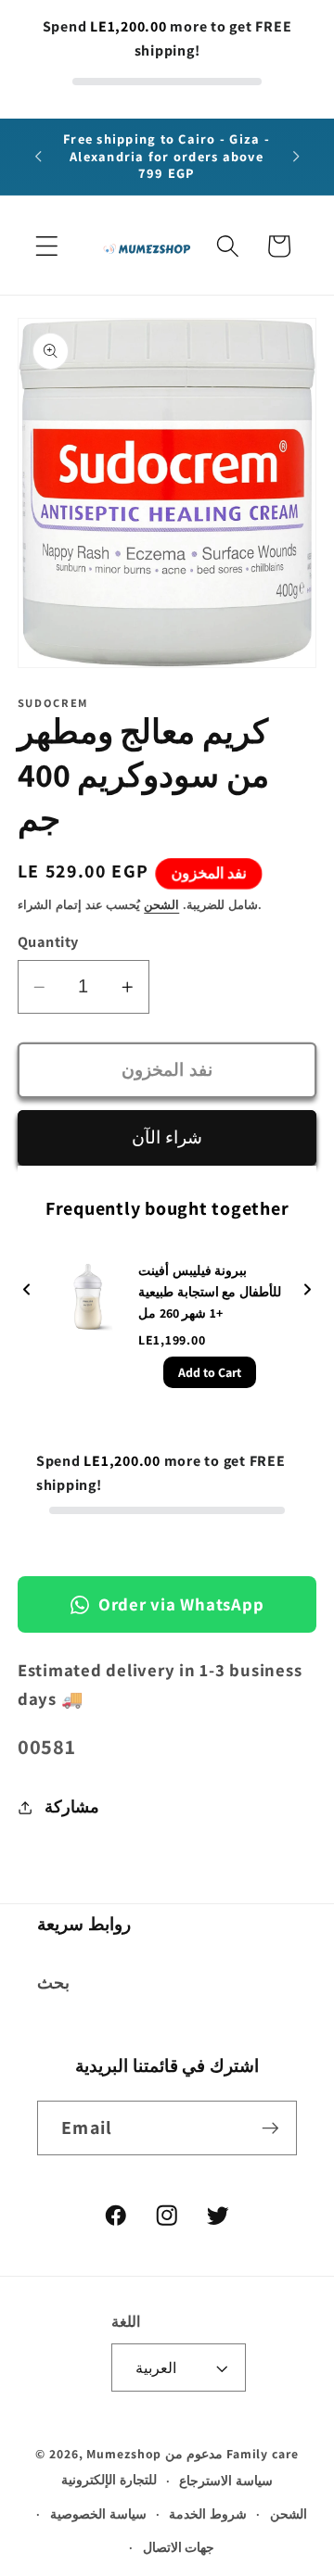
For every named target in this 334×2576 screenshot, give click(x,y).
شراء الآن (167, 1137)
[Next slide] (307, 1290)
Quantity (48, 941)
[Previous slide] (27, 1290)
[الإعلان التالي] (296, 157)
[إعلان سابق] (38, 157)
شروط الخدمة (208, 2514)
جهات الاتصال (179, 2547)
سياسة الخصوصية (98, 2514)
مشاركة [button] (72, 1806)
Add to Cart (210, 1372)
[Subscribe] (270, 2128)
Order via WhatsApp (181, 1604)
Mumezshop (124, 2454)
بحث (53, 1983)
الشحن (161, 905)
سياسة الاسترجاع (226, 2481)
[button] (47, 246)
